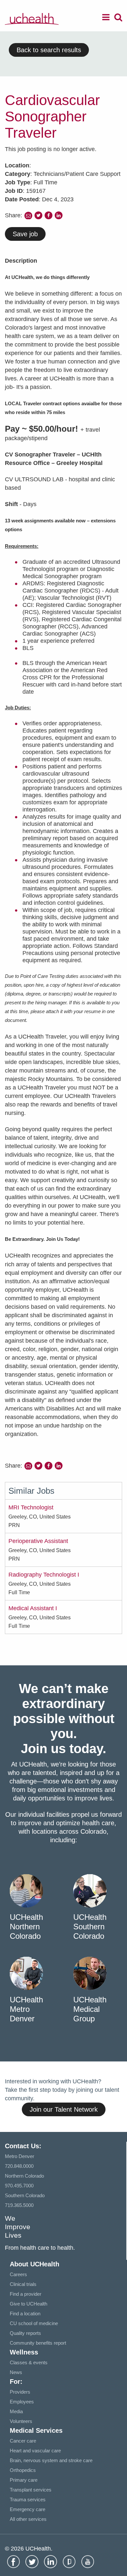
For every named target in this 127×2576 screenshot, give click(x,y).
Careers (18, 2274)
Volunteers (21, 2421)
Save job (25, 234)
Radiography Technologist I (44, 1575)
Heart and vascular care (35, 2451)
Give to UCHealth (28, 2304)
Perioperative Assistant (38, 1541)
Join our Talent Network (64, 2109)
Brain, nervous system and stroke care (51, 2460)
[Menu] (106, 18)
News (16, 2372)
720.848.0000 (19, 2166)
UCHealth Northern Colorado (26, 1927)
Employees (22, 2402)
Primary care (24, 2480)
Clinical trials (23, 2284)
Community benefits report (38, 2343)
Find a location (25, 2314)
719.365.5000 (19, 2205)
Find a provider (26, 2294)
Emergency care (28, 2509)
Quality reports (25, 2333)
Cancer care (23, 2441)
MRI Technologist (31, 1507)
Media (16, 2411)
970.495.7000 (19, 2186)
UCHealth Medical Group (90, 2009)
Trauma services (28, 2499)
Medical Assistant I (33, 1608)
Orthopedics (23, 2470)
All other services (28, 2519)
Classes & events (29, 2362)
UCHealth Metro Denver (26, 2009)
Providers (20, 2392)
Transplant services (31, 2490)
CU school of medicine (34, 2323)
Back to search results (49, 50)
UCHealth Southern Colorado (90, 1927)
